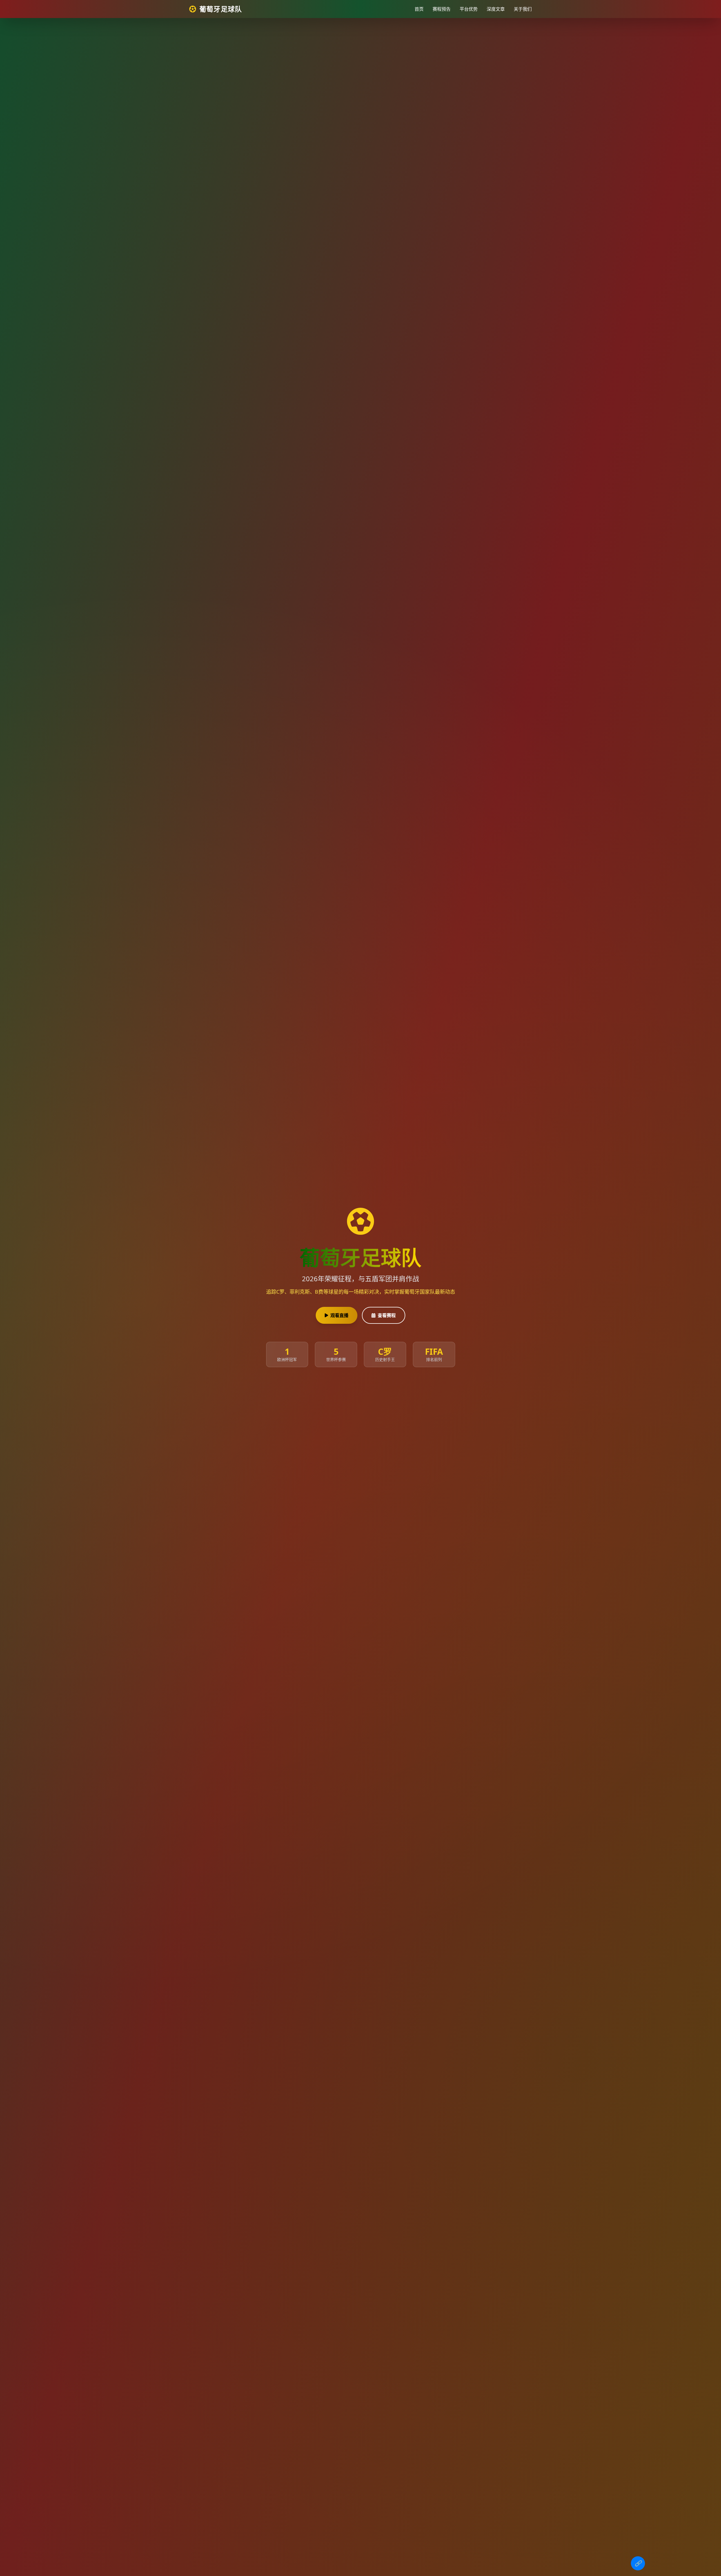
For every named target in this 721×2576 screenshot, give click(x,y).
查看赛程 (387, 1315)
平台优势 (469, 9)
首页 (419, 9)
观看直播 (339, 1315)
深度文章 (496, 9)
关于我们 (523, 9)
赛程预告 (442, 9)
